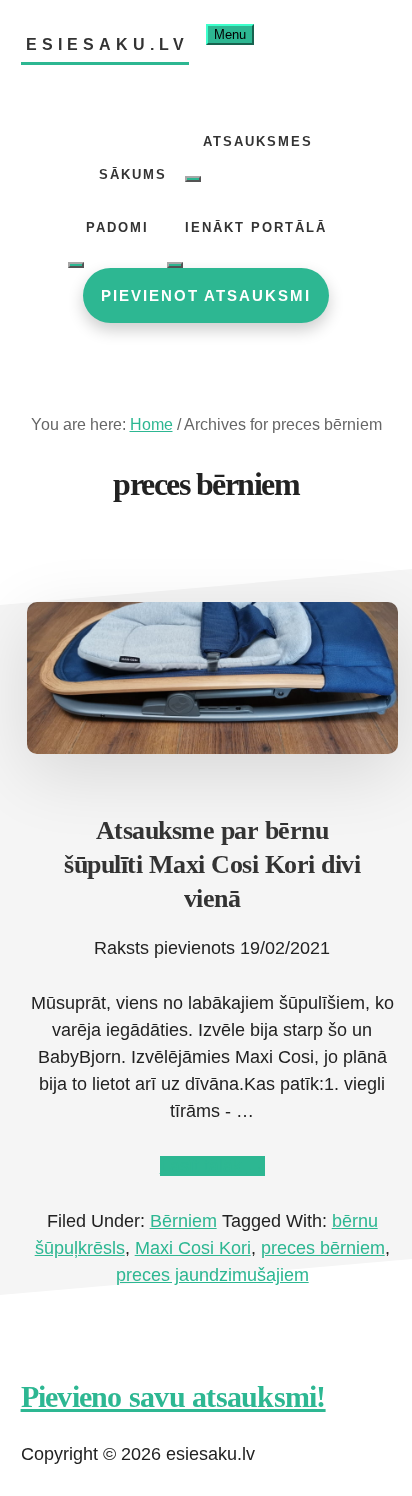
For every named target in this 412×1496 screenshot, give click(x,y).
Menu (230, 34)
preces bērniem (323, 1248)
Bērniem (183, 1221)
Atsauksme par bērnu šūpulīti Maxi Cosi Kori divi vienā (212, 864)
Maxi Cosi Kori (193, 1248)
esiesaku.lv (107, 44)
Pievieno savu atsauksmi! (173, 1396)
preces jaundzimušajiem (212, 1275)
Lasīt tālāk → (212, 1166)
